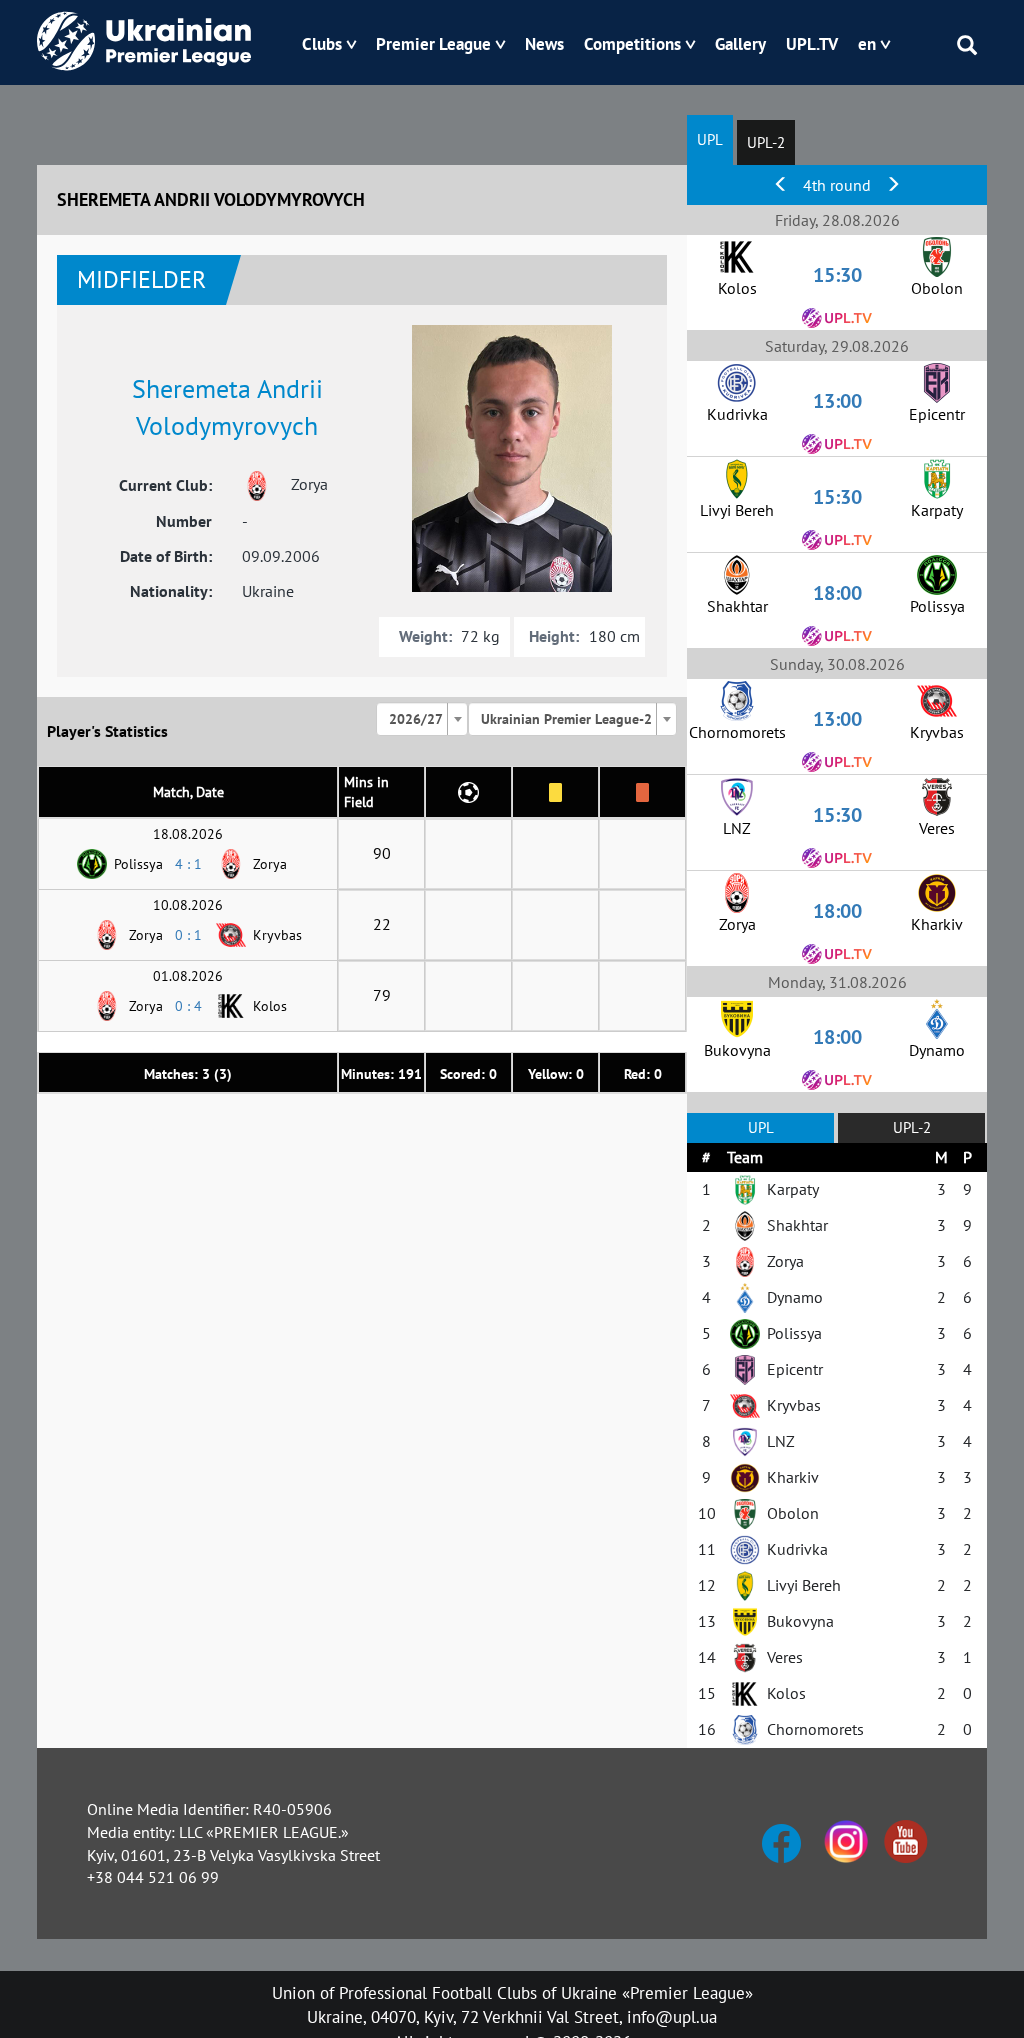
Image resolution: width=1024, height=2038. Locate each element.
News (544, 44)
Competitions (632, 44)
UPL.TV (812, 44)
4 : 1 (188, 864)
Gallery (740, 44)
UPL (710, 139)
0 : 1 (188, 935)
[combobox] (422, 719)
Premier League (433, 44)
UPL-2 (766, 142)
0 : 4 (188, 1006)
